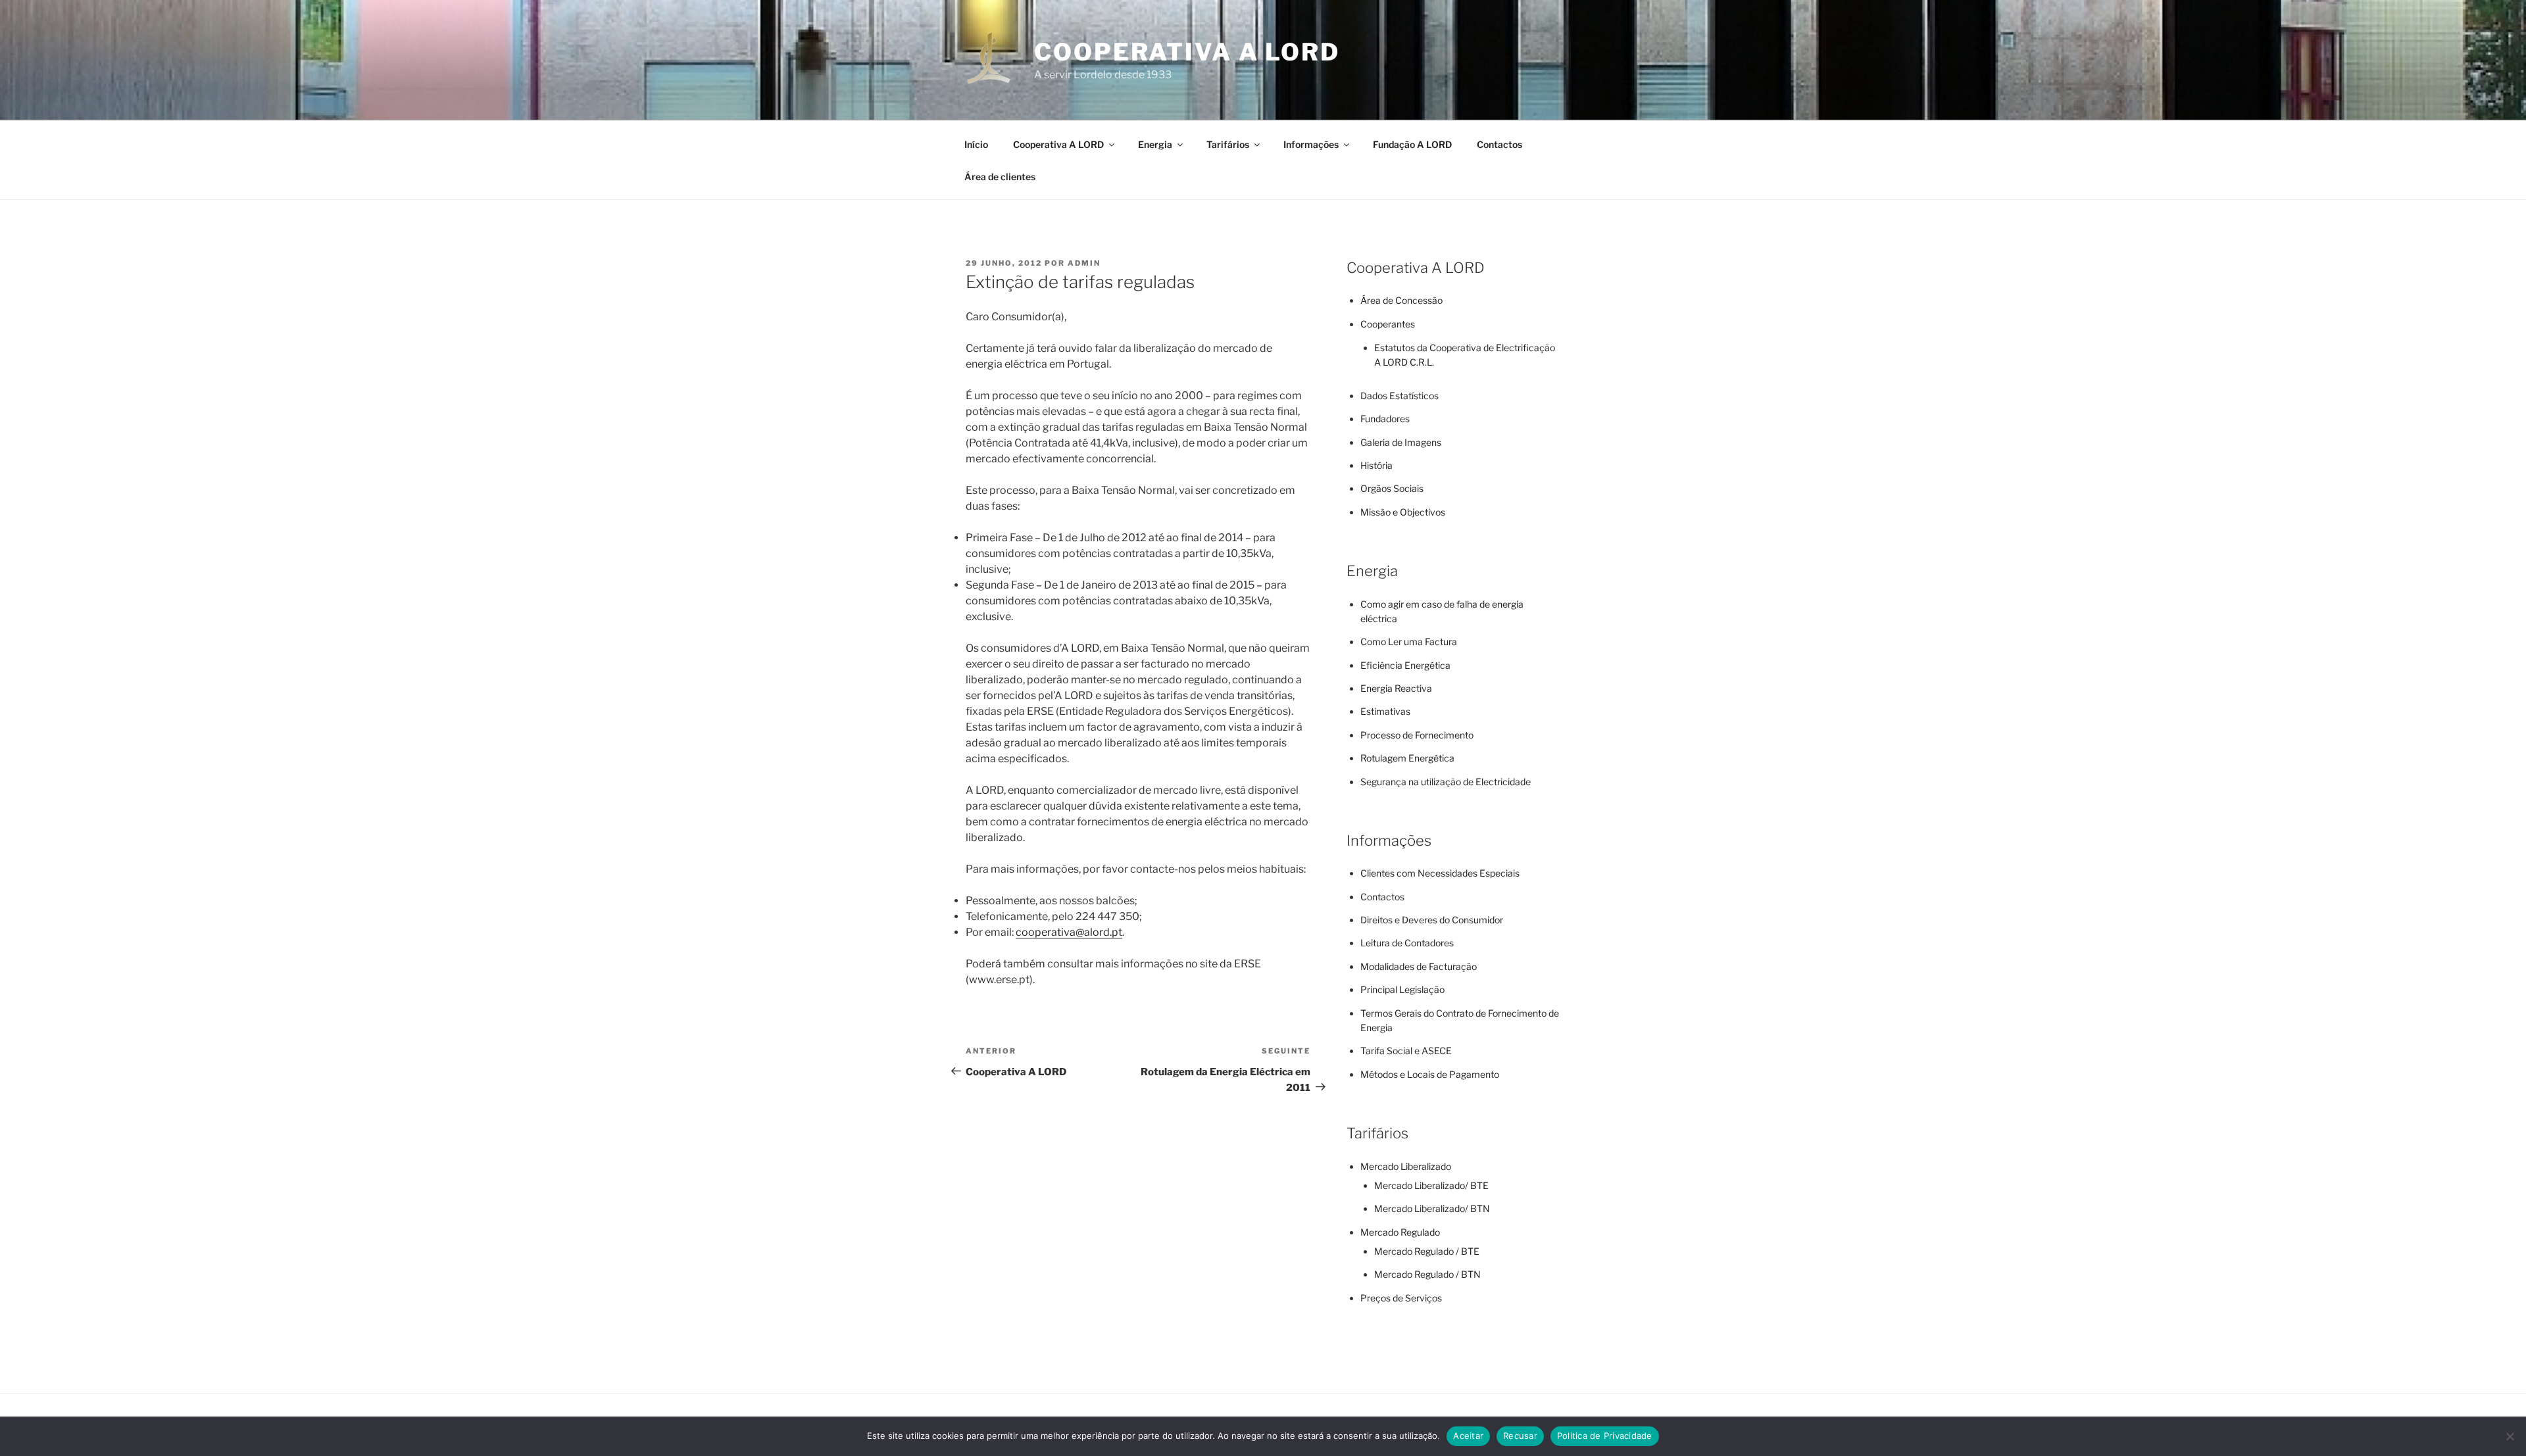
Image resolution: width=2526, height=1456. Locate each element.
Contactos (1499, 144)
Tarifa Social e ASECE (1406, 1051)
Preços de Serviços (1401, 1298)
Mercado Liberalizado (1406, 1166)
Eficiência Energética (1405, 665)
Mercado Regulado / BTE (1427, 1251)
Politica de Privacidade (1605, 1436)
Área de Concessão (1401, 300)
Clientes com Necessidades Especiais (1440, 873)
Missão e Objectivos (1403, 512)
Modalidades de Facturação (1419, 966)
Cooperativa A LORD (1187, 52)
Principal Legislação (1402, 989)
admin (1084, 263)
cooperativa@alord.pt (1069, 932)
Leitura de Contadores (1407, 943)
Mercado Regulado (1400, 1232)
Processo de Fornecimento (1417, 735)
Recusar (1520, 1436)
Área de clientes (1000, 177)
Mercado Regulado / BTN (1427, 1274)
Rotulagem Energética (1407, 758)
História (1376, 465)
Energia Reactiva (1396, 688)
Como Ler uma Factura (1409, 642)
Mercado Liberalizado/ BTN (1432, 1208)
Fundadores (1385, 419)
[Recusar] (2510, 1436)
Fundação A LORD (1412, 144)
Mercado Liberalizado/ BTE (1431, 1185)
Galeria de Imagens (1401, 442)
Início (976, 144)
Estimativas (1385, 711)
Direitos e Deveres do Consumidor (1432, 920)
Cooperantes (1388, 324)
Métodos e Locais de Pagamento (1430, 1074)
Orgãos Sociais (1392, 488)
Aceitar (1468, 1436)
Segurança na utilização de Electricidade (1446, 782)
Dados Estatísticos (1399, 396)
